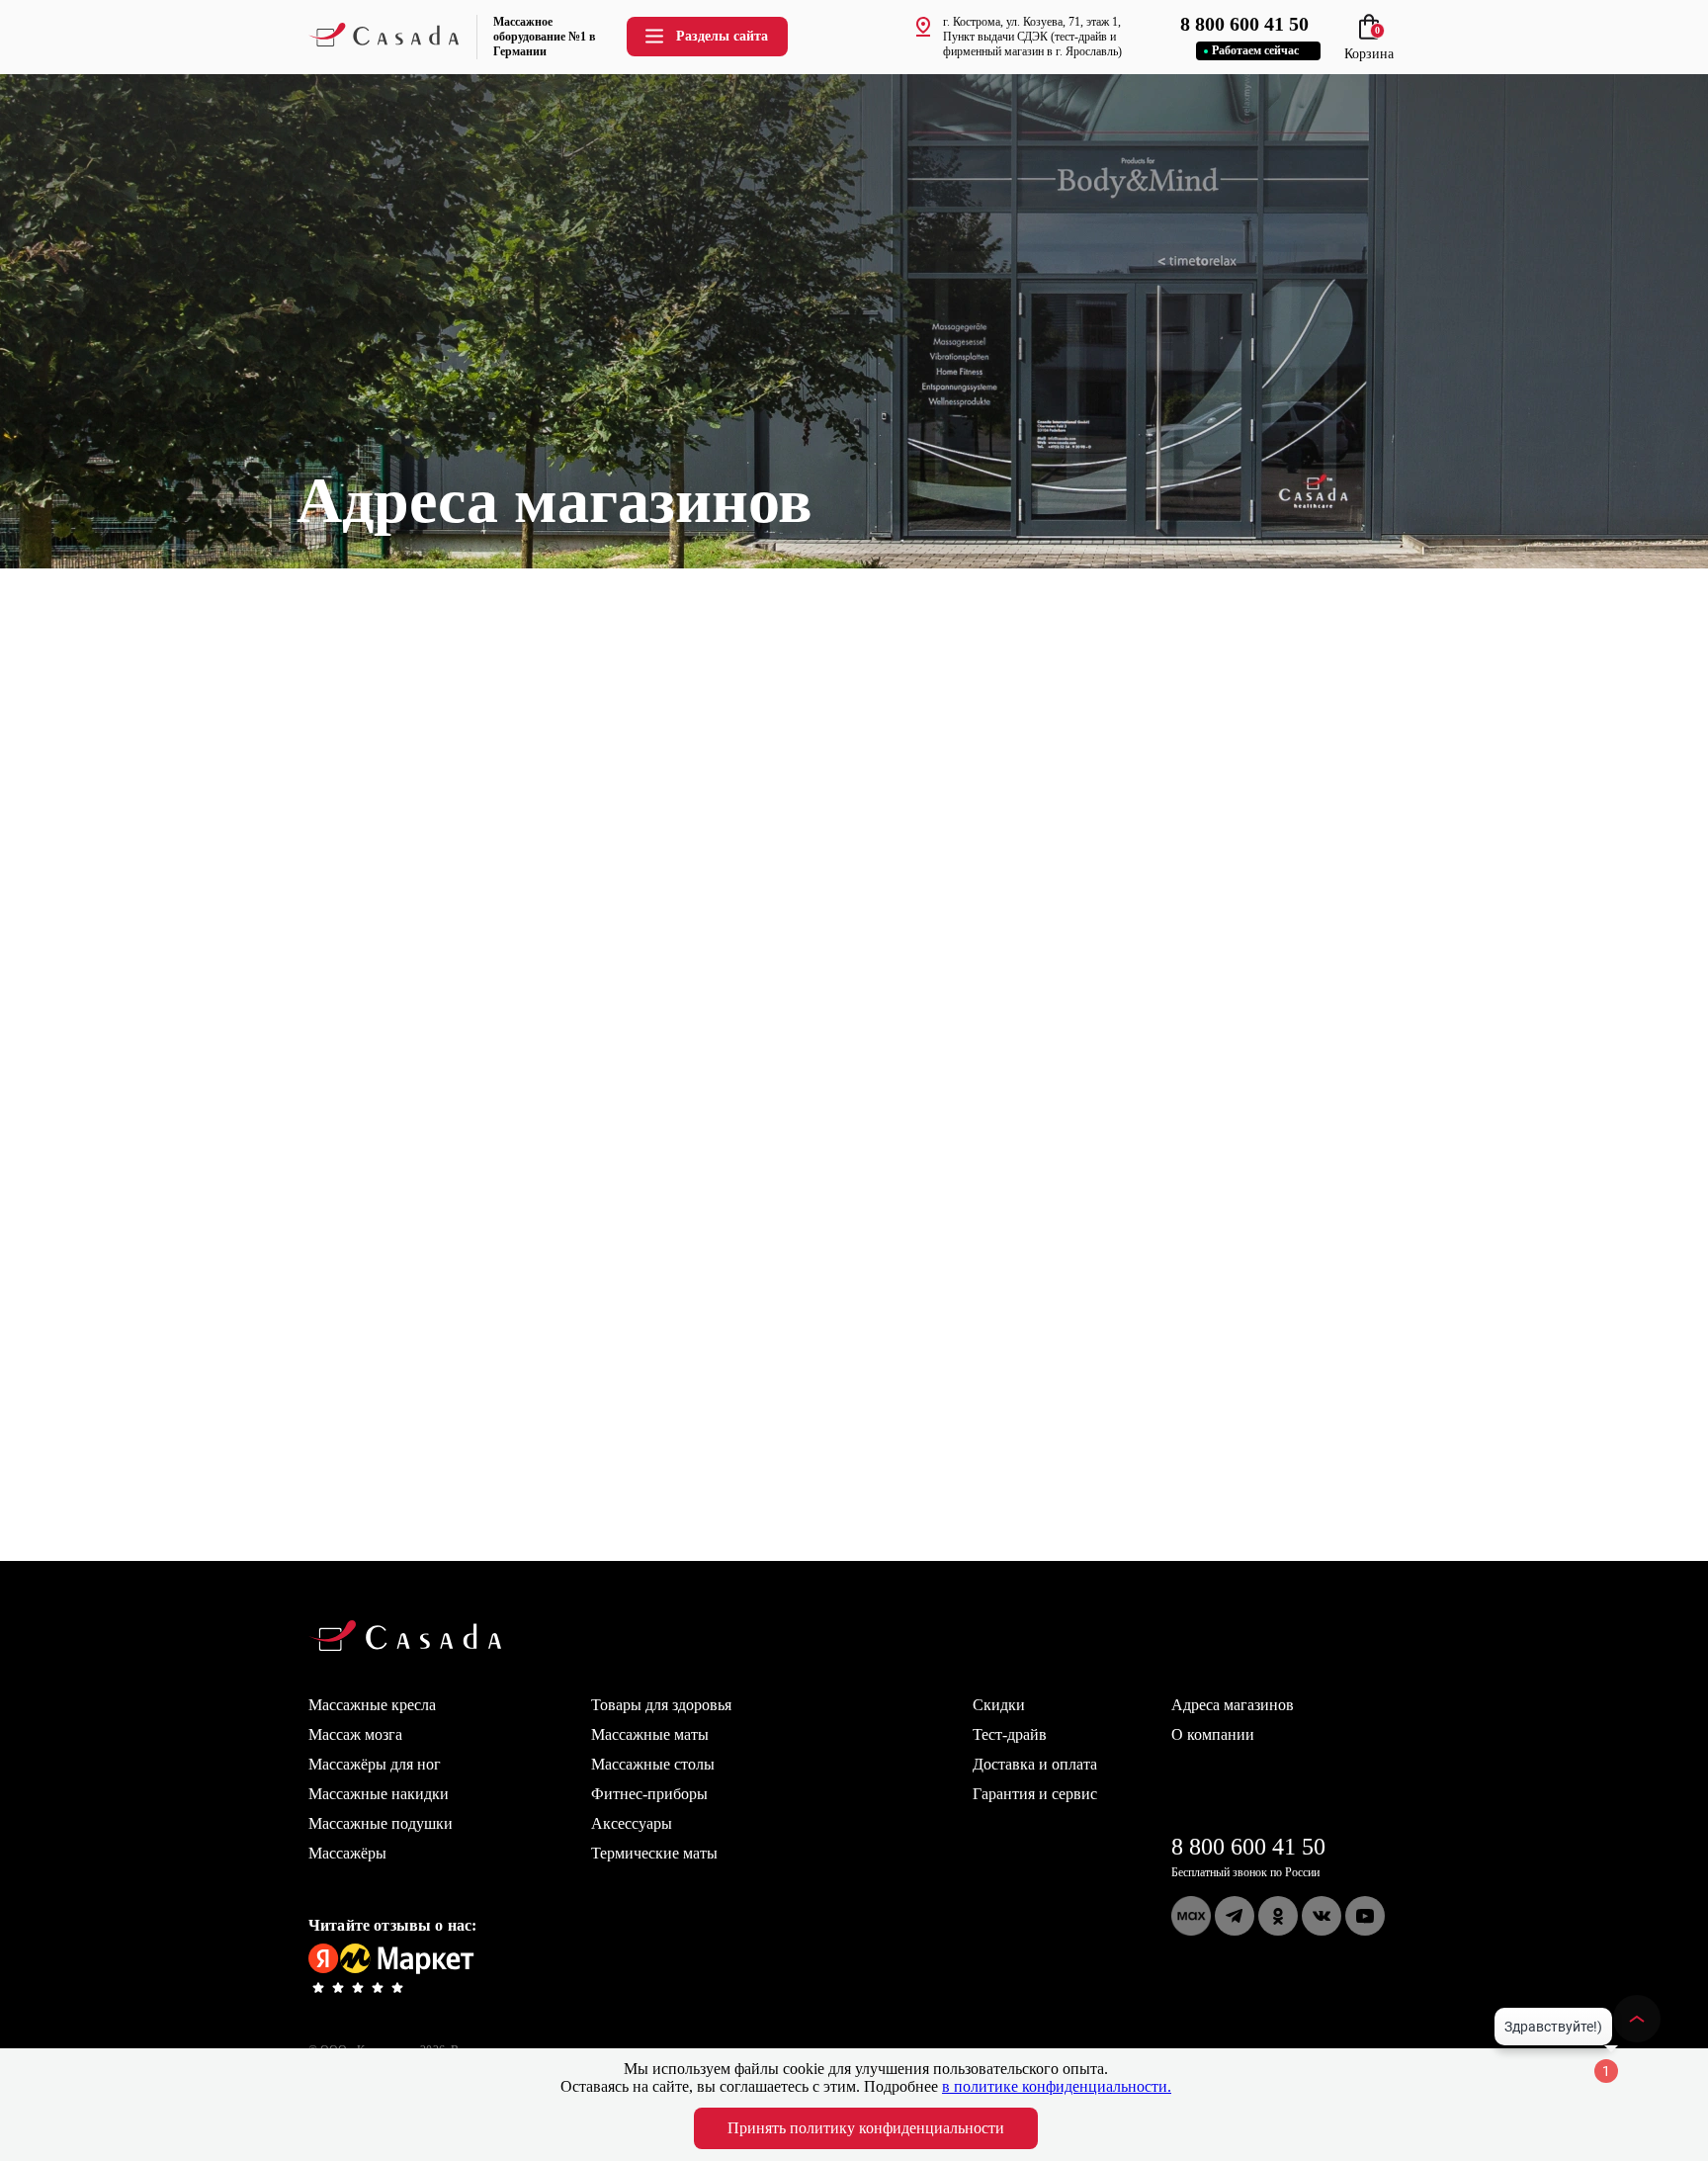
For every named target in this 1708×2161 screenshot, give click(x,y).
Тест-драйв (1010, 1734)
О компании (1213, 1734)
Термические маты (654, 1853)
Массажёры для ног (375, 1764)
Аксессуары (632, 1823)
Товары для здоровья (661, 1705)
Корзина (1369, 46)
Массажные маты (650, 1734)
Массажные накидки (379, 1794)
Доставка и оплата (1035, 1764)
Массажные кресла (372, 1705)
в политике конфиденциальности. (1057, 2086)
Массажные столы (653, 1764)
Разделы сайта (722, 36)
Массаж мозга (355, 1734)
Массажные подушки (381, 1823)
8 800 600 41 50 (1248, 1847)
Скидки (999, 1705)
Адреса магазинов (1233, 1705)
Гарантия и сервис (1035, 1794)
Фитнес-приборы (649, 1794)
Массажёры (347, 1853)
